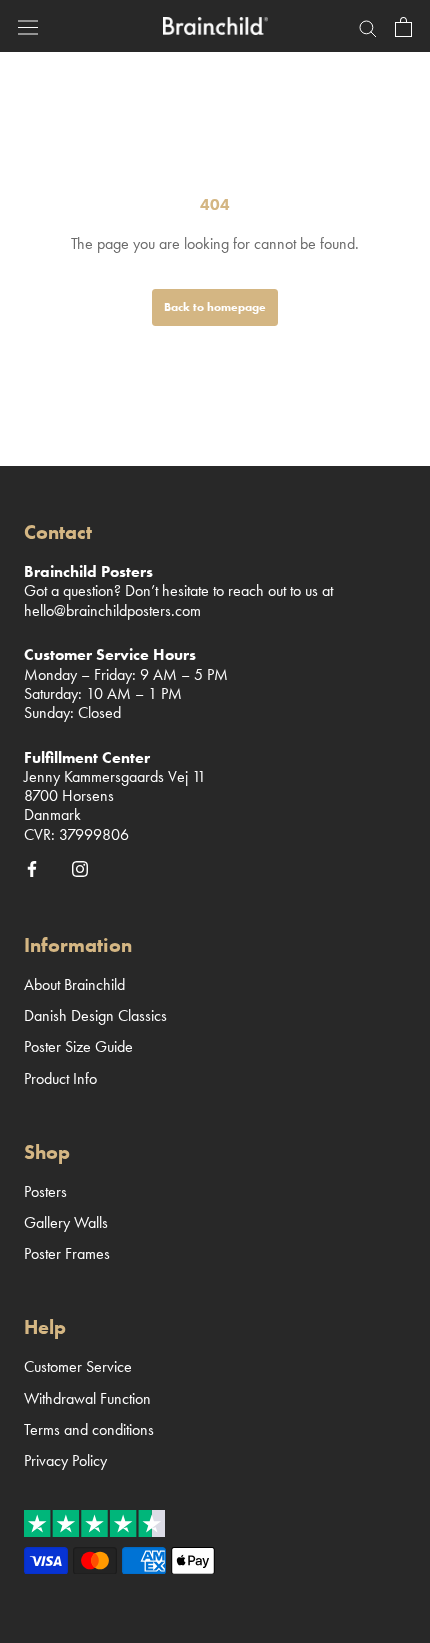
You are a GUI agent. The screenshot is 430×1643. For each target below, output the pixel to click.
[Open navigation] (28, 25)
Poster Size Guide (78, 1046)
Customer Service (78, 1366)
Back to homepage (215, 307)
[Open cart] (403, 26)
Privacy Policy (65, 1460)
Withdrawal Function (87, 1398)
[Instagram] (80, 868)
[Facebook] (32, 868)
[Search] (368, 26)
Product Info (60, 1078)
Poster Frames (67, 1253)
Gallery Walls (66, 1222)
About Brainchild (74, 984)
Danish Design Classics (95, 1015)
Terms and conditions (89, 1429)
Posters (45, 1191)
